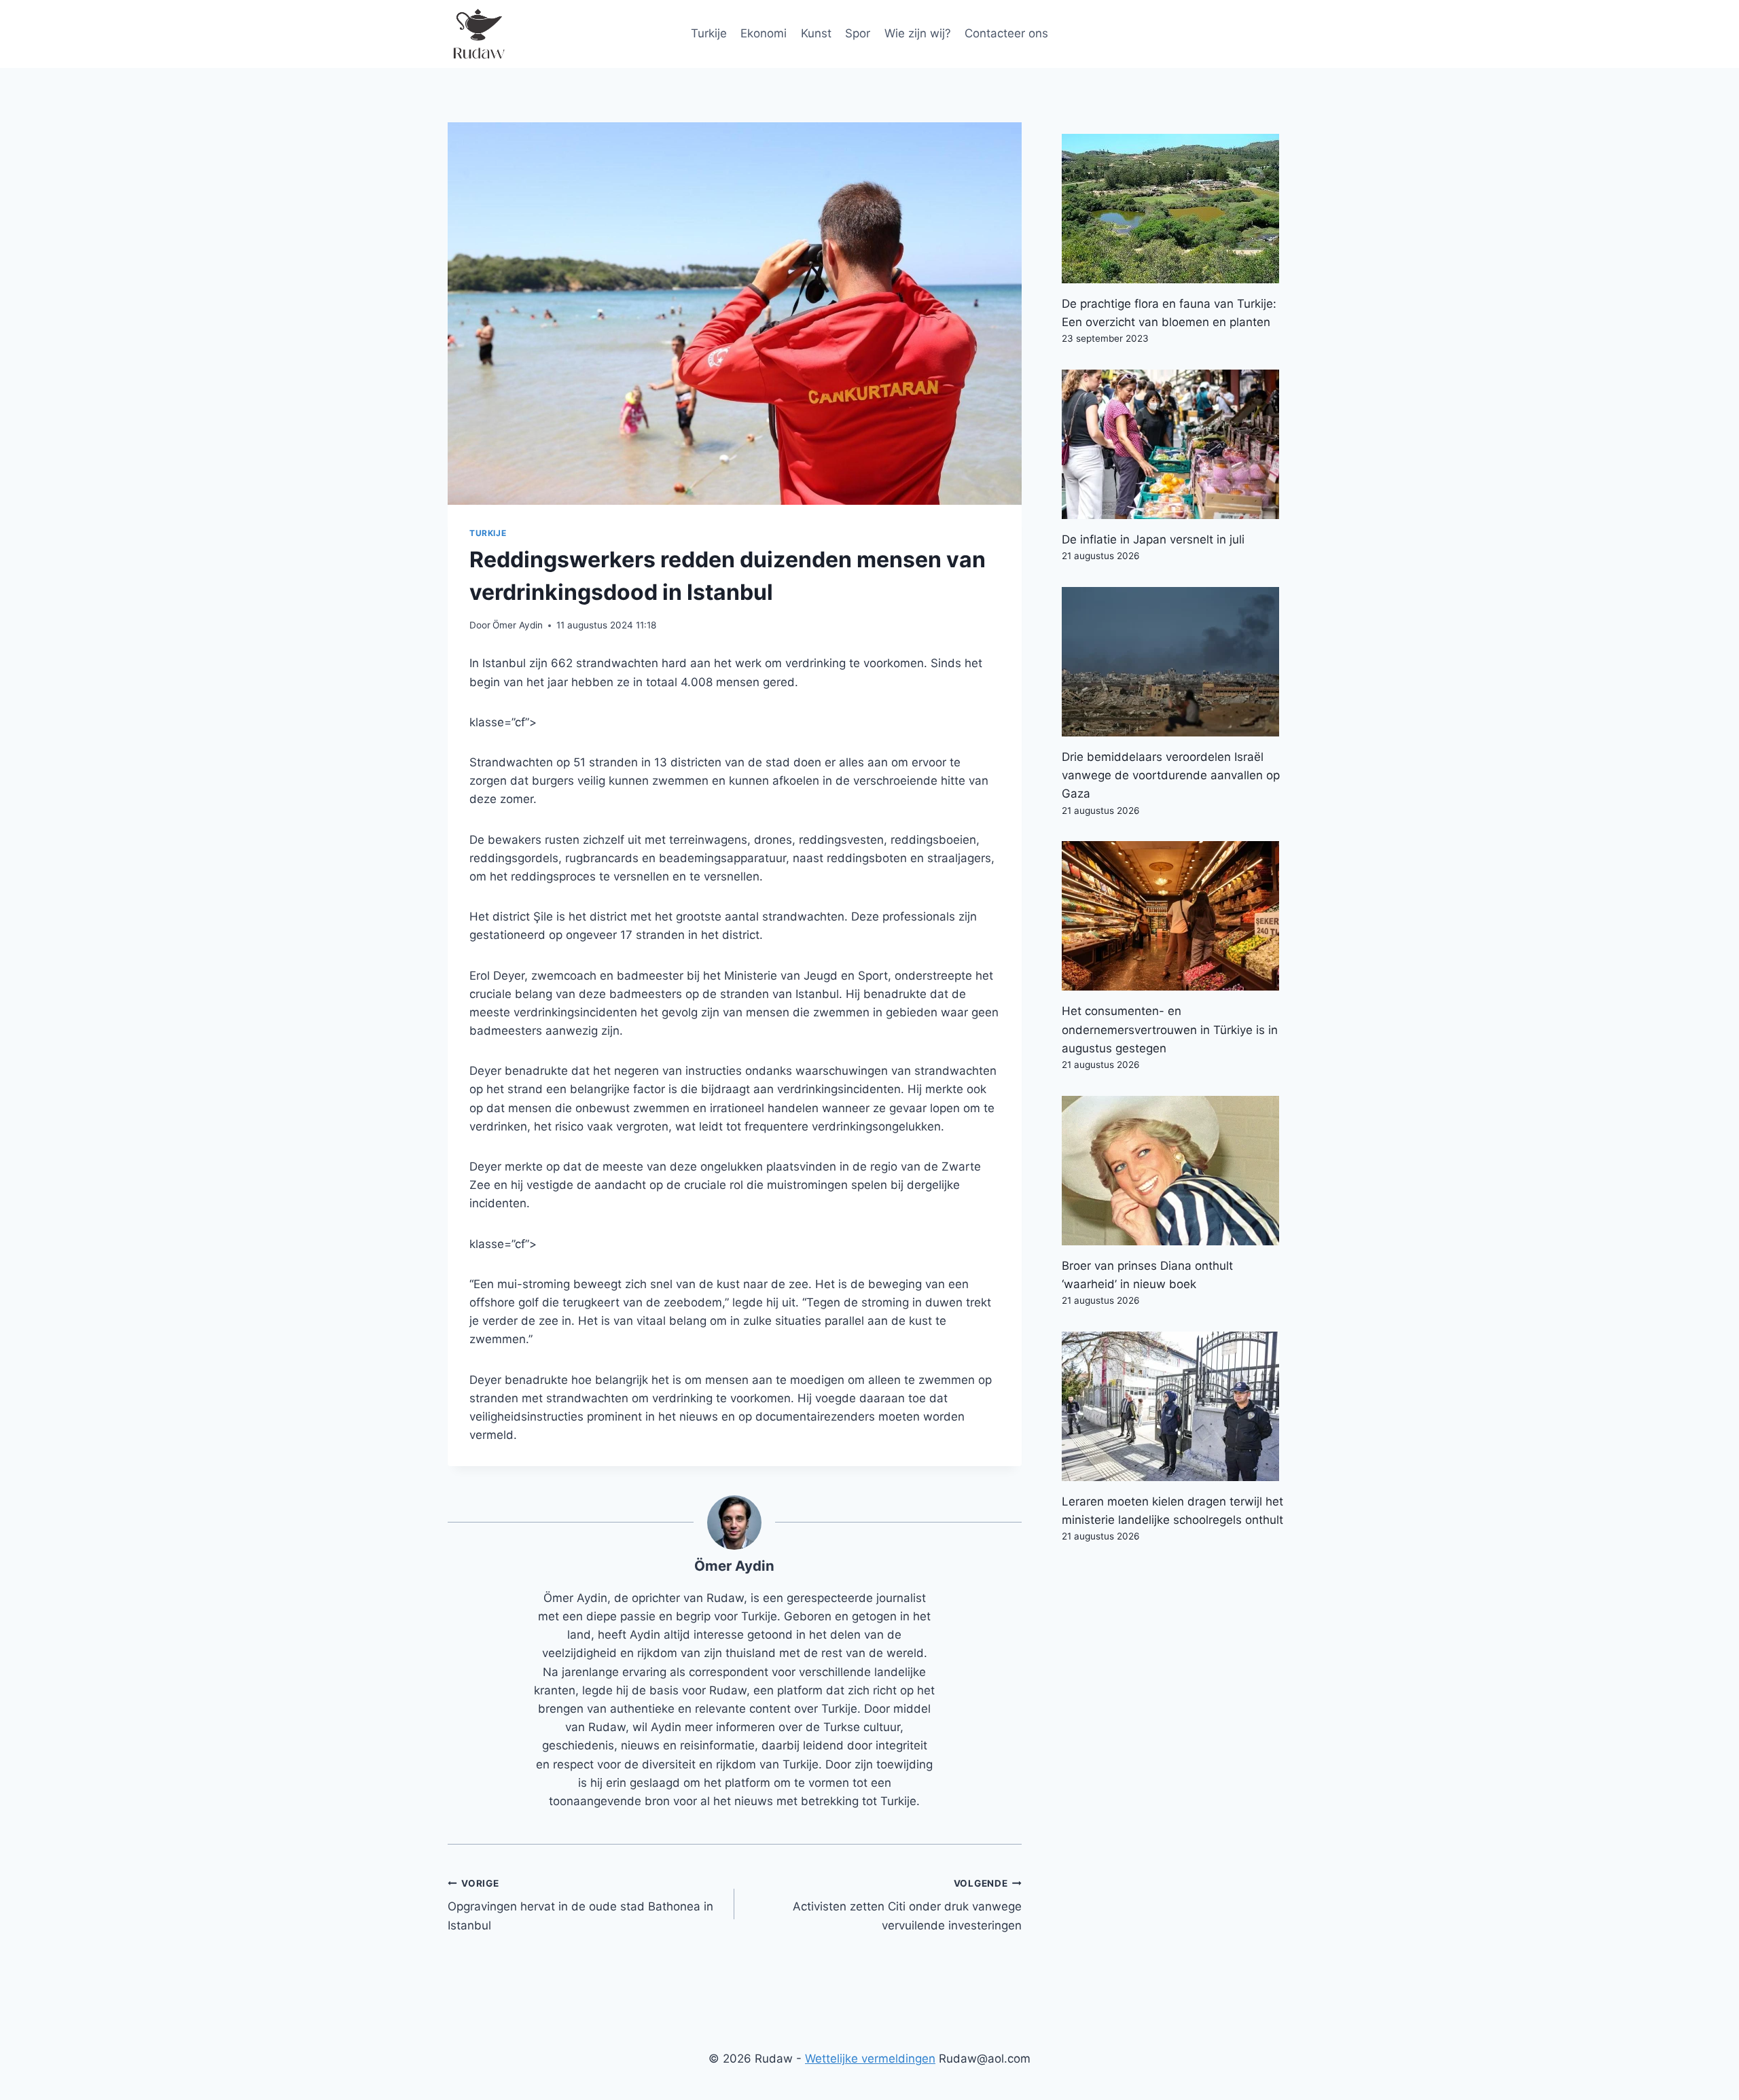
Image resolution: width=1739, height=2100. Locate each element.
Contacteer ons (1006, 33)
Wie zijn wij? (918, 33)
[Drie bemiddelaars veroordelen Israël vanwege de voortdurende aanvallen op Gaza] (1177, 662)
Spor (858, 33)
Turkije (709, 33)
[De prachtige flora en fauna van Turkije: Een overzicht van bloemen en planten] (1177, 209)
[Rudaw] (478, 34)
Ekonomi (764, 33)
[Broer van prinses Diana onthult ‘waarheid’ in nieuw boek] (1177, 1171)
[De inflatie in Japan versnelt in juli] (1177, 444)
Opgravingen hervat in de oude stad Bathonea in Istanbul (580, 1905)
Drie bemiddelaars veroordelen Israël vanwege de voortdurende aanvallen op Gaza (1171, 775)
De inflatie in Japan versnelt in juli (1153, 539)
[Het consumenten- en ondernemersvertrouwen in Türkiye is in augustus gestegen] (1177, 916)
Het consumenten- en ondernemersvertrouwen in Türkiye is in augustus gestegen (1170, 1029)
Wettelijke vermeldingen (870, 2059)
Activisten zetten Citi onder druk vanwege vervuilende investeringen (907, 1905)
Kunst (816, 33)
